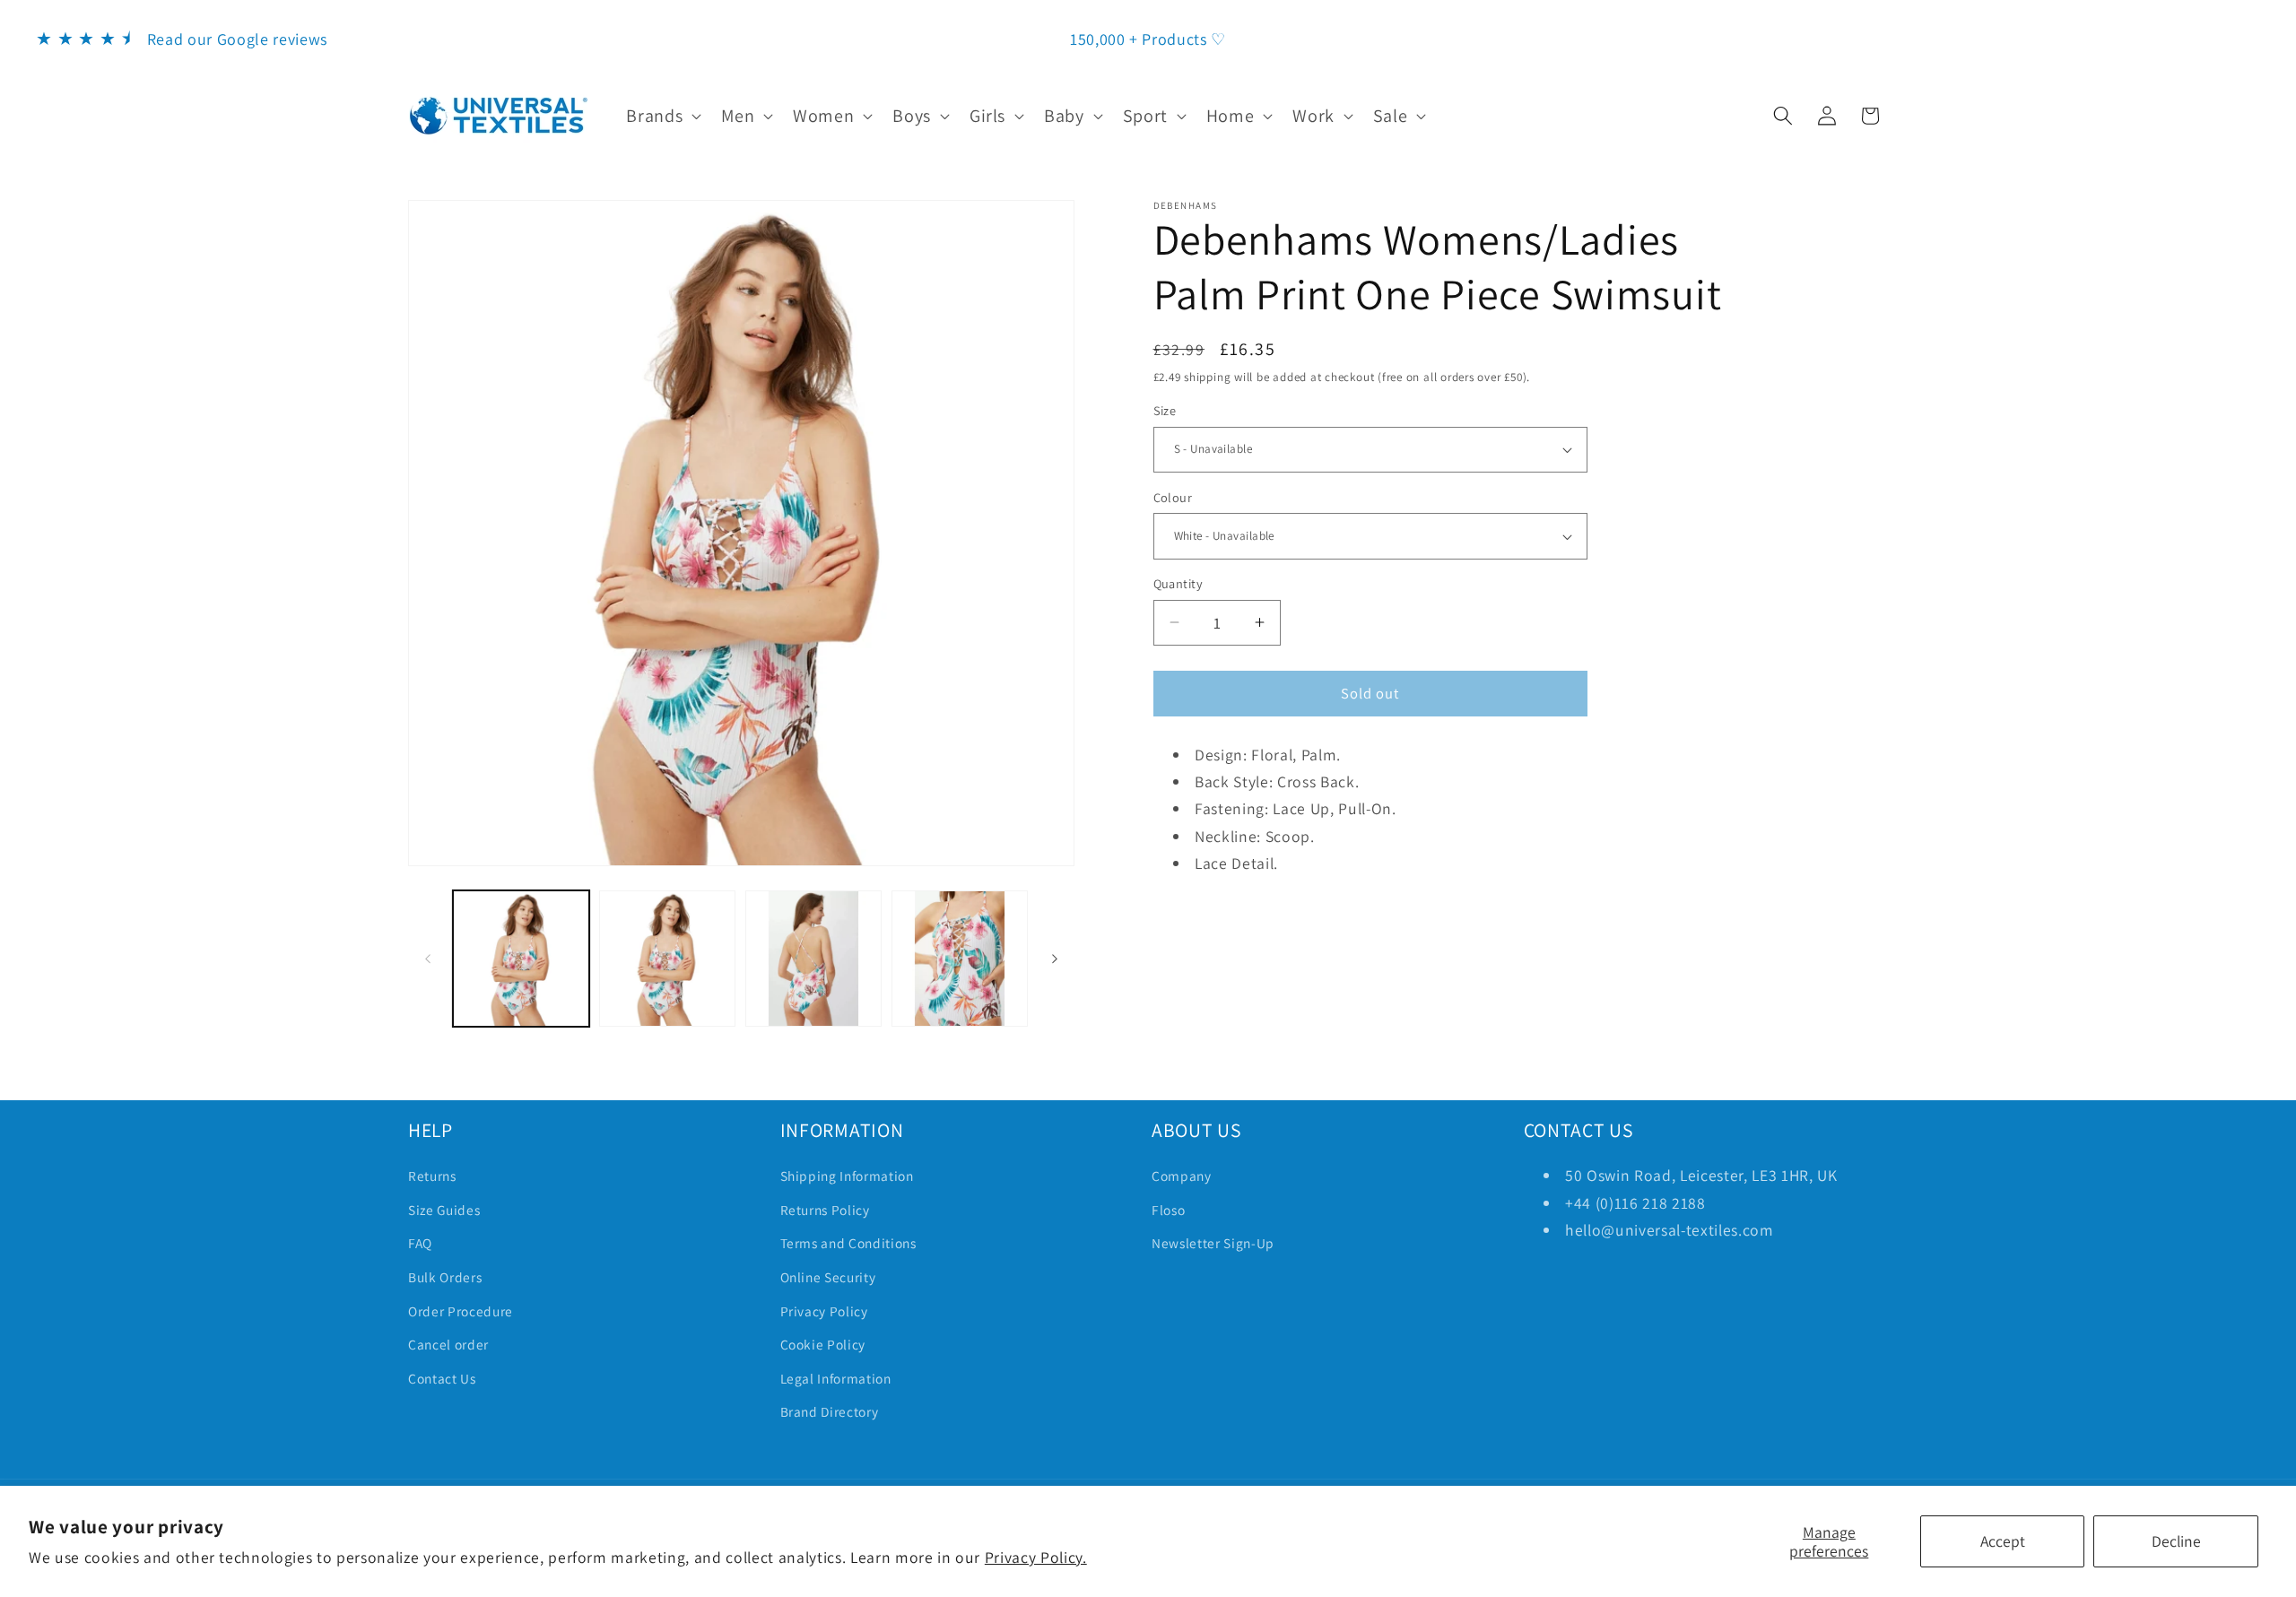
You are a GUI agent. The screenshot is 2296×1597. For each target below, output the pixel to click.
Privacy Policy (824, 1311)
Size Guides (444, 1210)
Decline (2176, 1541)
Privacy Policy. (1036, 1557)
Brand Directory (830, 1411)
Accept (2003, 1541)
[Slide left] (428, 959)
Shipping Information (847, 1176)
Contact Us (442, 1378)
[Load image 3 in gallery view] (813, 959)
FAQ (420, 1243)
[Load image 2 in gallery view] (667, 959)
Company (1182, 1176)
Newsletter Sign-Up (1213, 1243)
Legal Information (836, 1378)
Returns (432, 1176)
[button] (662, 116)
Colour (1173, 497)
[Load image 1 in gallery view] (521, 959)
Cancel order (448, 1344)
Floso (1168, 1210)
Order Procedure (461, 1311)
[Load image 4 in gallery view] (960, 959)
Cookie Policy (823, 1344)
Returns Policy (825, 1210)
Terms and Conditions (848, 1243)
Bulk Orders (445, 1277)
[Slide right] (1055, 959)
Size (1165, 410)
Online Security (828, 1277)
